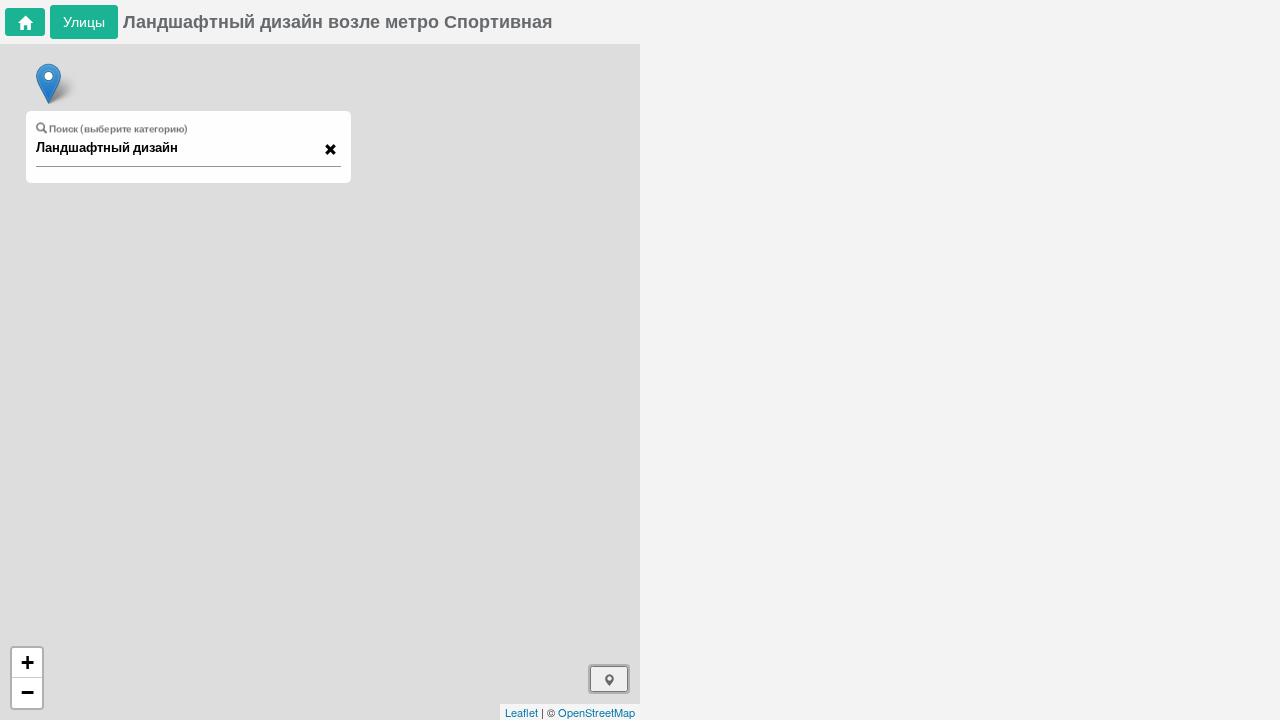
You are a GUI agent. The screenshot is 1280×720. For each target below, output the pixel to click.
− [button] (27, 692)
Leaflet (521, 712)
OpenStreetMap (596, 712)
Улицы (84, 21)
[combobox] (179, 148)
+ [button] (27, 662)
